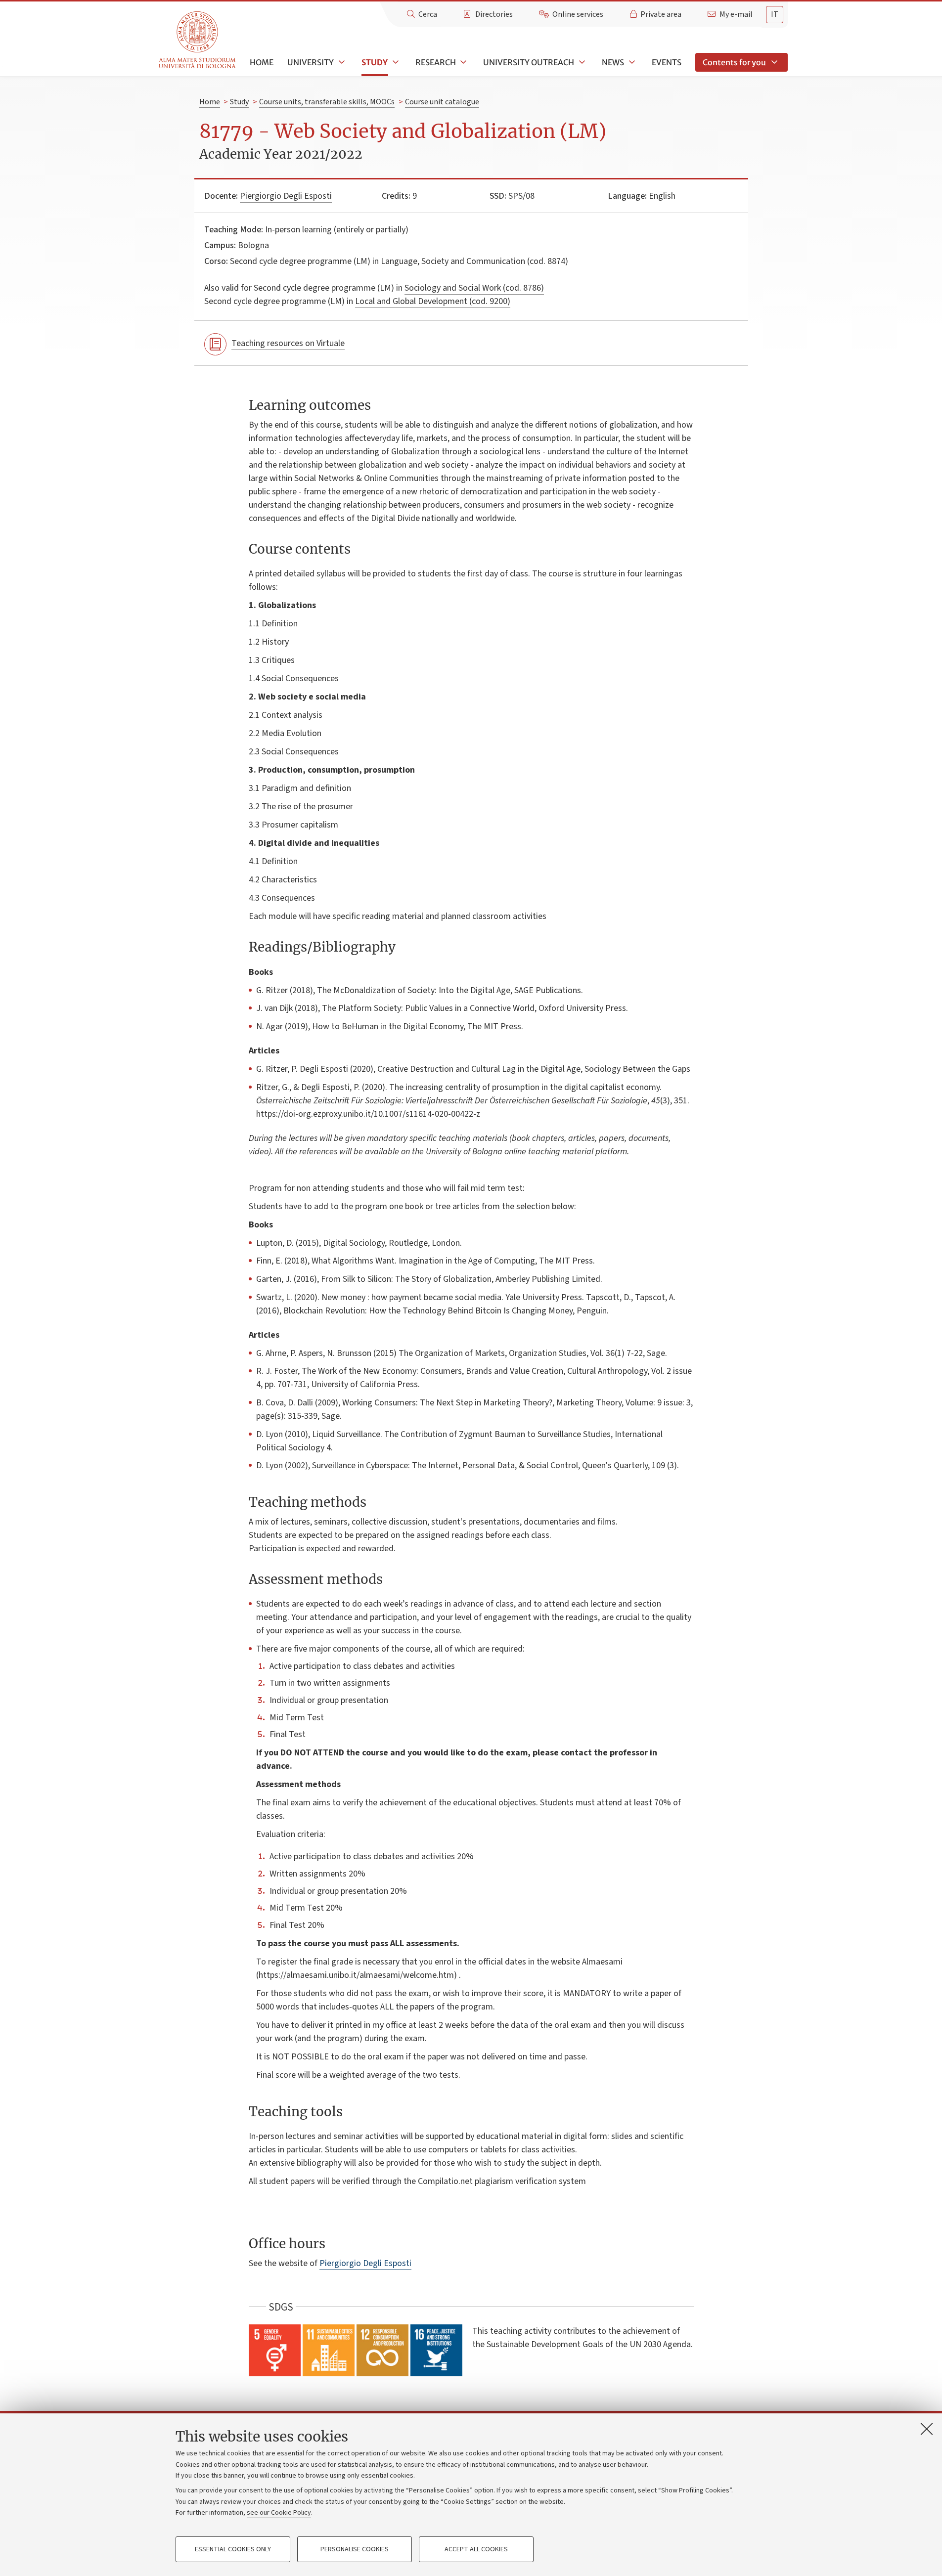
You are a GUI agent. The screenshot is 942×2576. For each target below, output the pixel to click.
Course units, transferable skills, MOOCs (327, 102)
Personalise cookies (355, 2549)
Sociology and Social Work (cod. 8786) (474, 288)
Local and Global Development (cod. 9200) (433, 301)
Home (262, 62)
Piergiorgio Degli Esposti (286, 196)
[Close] (927, 2429)
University (311, 62)
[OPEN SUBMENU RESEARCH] (463, 62)
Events (667, 62)
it (775, 14)
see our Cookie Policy (279, 2513)
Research (436, 62)
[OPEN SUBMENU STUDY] (395, 62)
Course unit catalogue (442, 102)
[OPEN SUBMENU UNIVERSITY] (341, 62)
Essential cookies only (233, 2549)
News (613, 62)
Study (375, 62)
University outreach (529, 62)
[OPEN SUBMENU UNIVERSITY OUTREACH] (581, 62)
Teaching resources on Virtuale (288, 343)
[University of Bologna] (198, 40)
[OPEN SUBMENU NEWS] (631, 62)
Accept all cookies (476, 2549)
